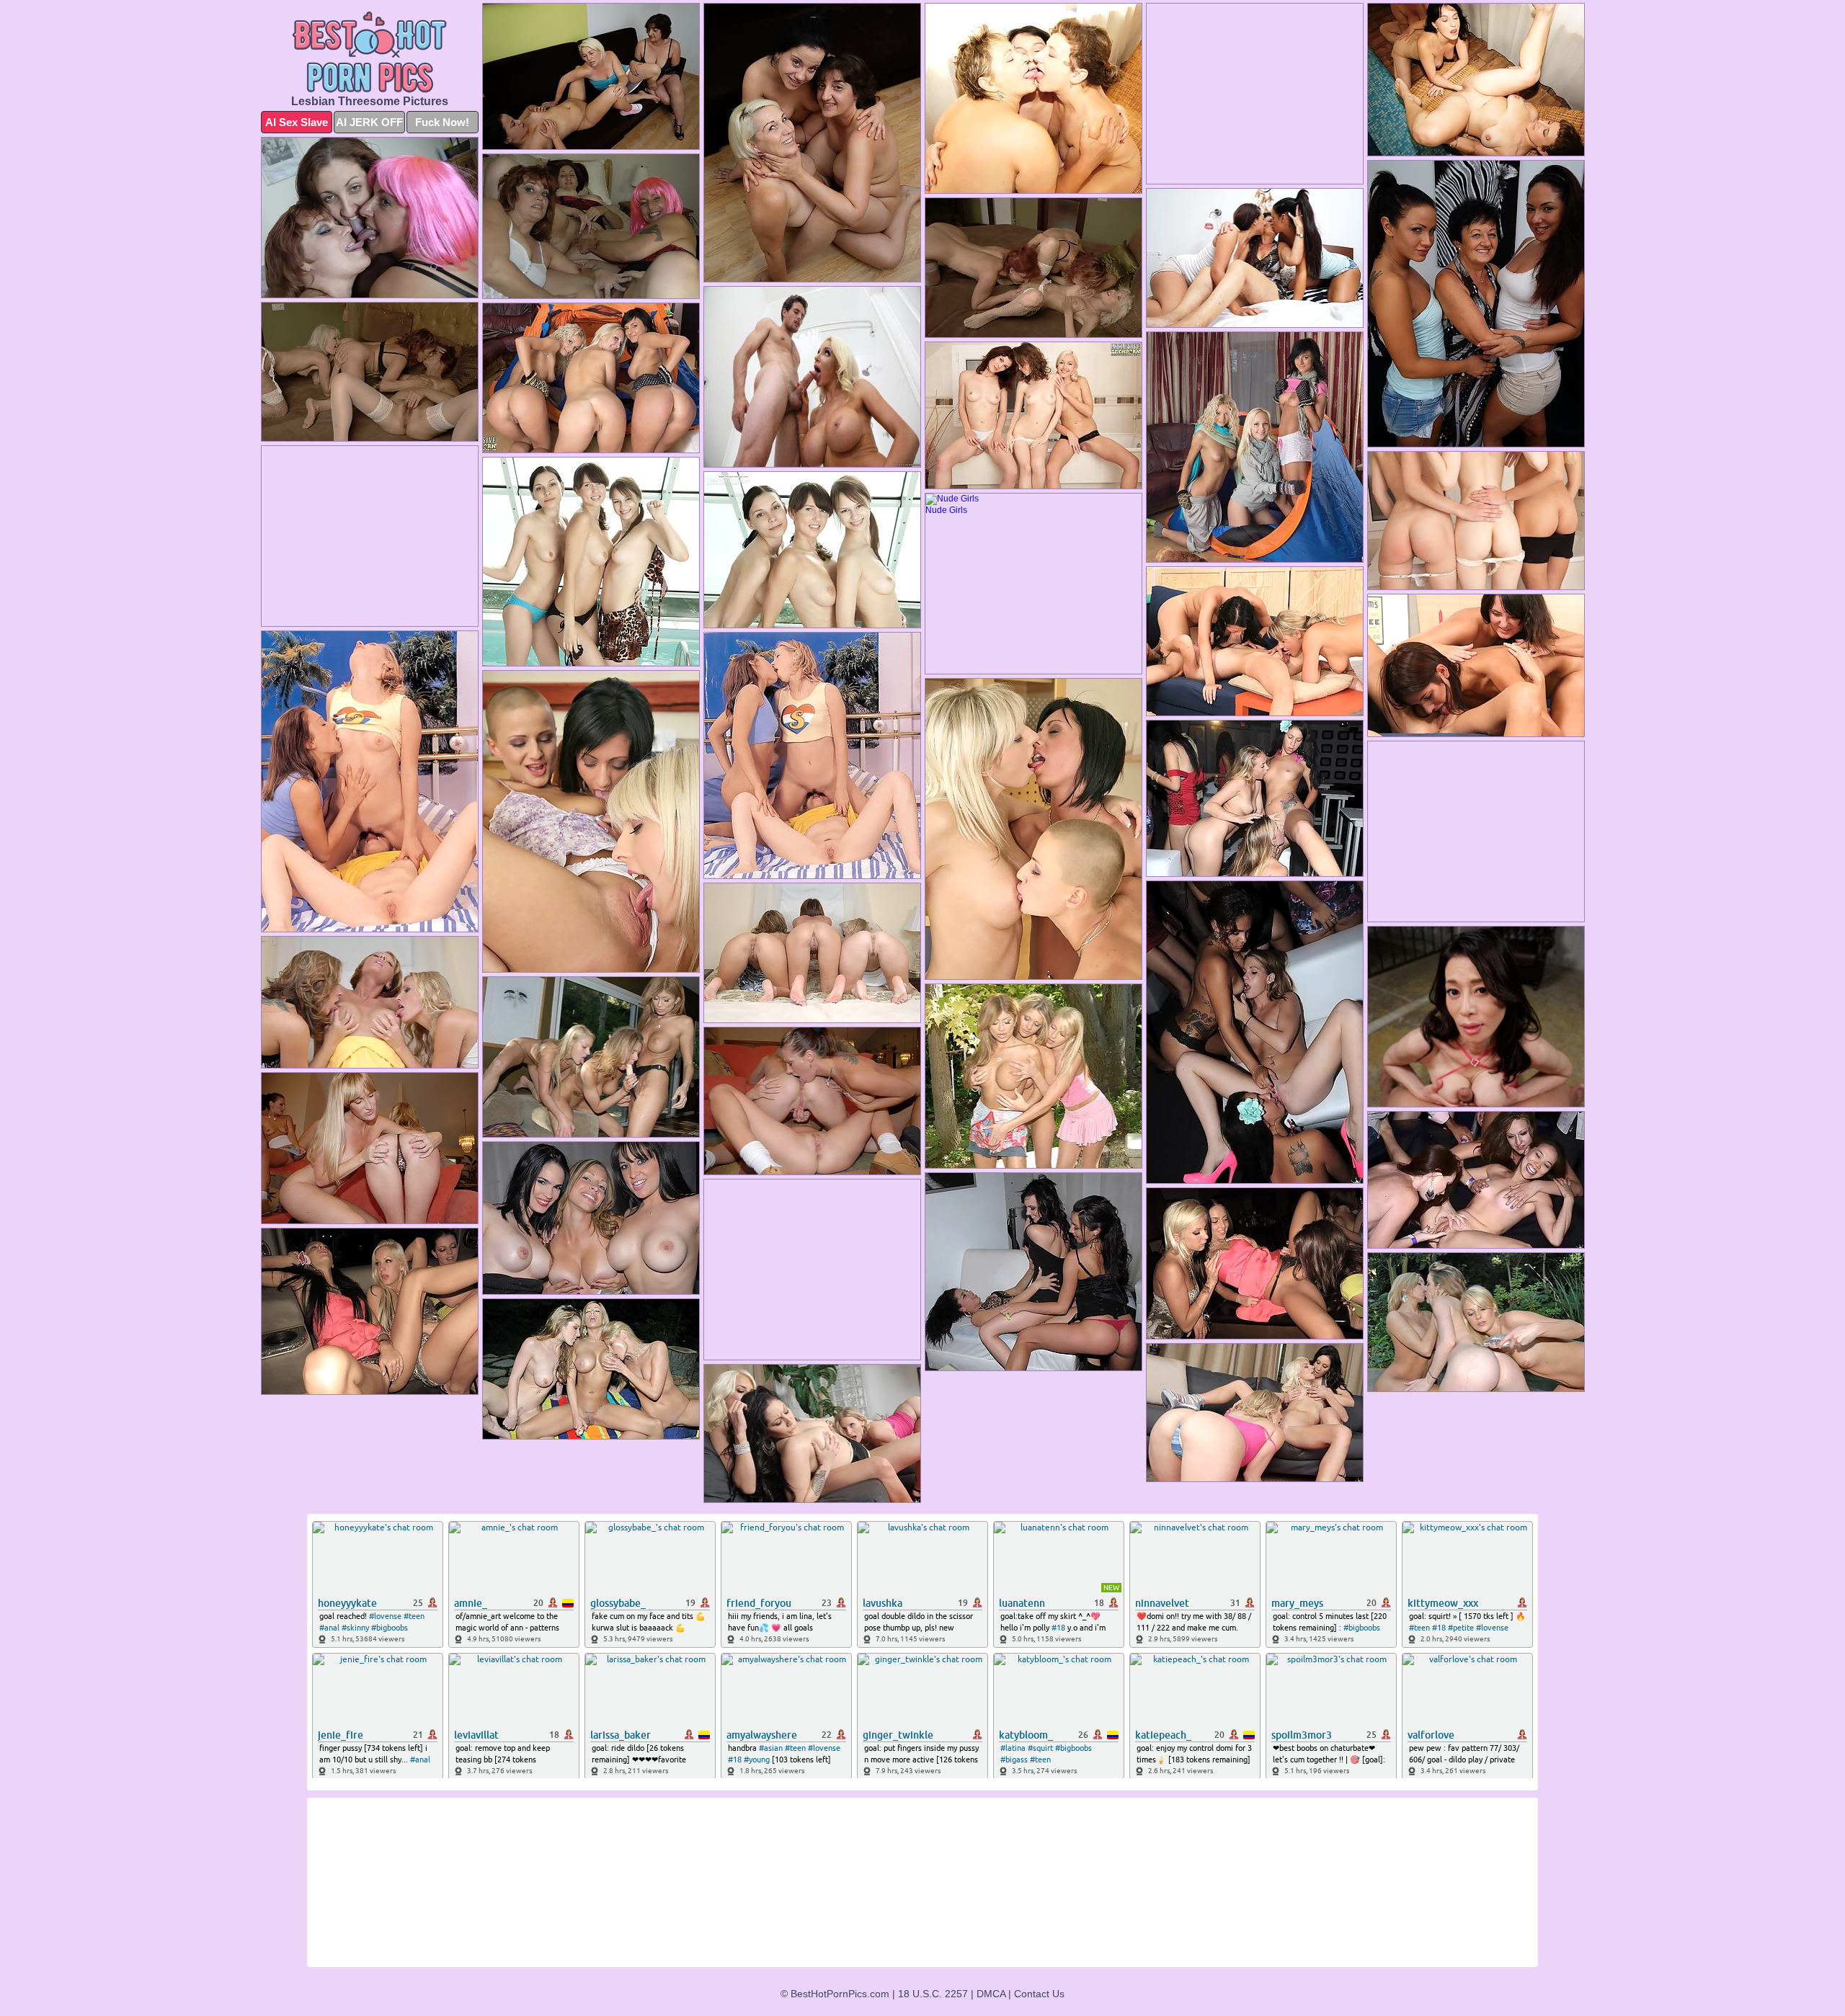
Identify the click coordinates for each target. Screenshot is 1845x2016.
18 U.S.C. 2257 (933, 1994)
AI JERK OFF (369, 122)
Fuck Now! (442, 122)
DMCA (991, 1994)
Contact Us (1039, 1994)
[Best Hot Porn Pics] (370, 52)
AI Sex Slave (297, 122)
